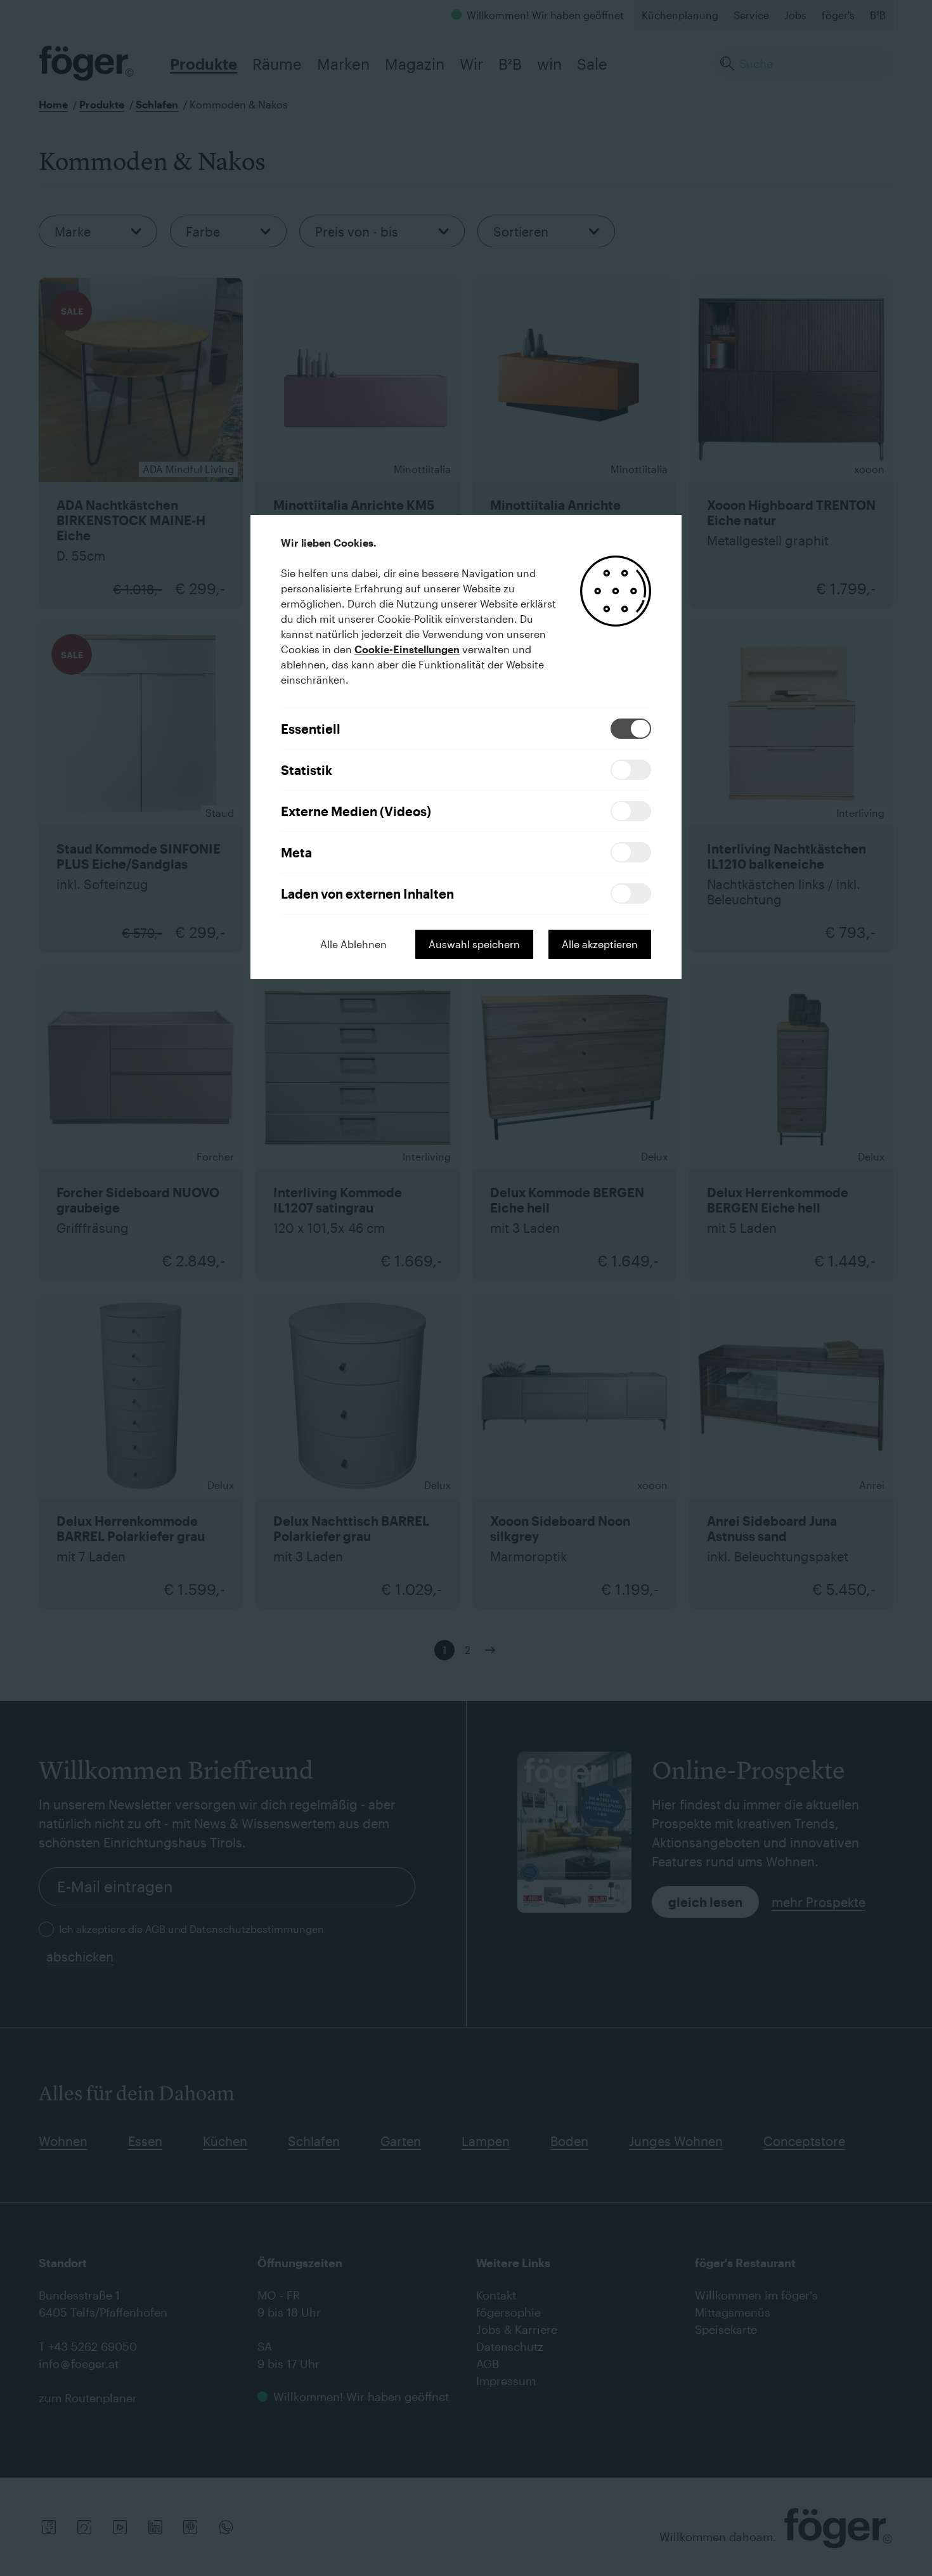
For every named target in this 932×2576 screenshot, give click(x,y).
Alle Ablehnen (353, 944)
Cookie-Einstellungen (407, 649)
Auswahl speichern (474, 944)
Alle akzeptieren (600, 944)
